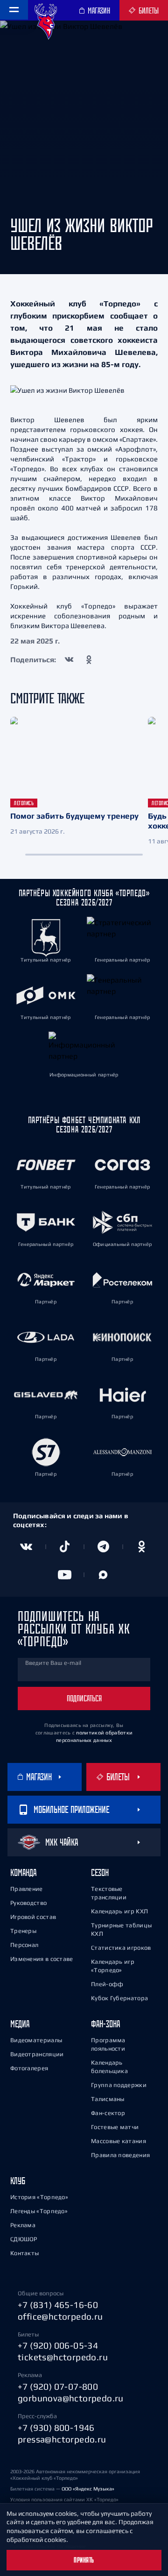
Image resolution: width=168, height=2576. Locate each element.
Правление (27, 1889)
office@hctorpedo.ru (60, 2316)
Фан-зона (105, 2024)
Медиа (20, 2024)
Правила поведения (120, 2155)
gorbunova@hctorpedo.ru (71, 2398)
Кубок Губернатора (119, 1998)
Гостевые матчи (115, 2127)
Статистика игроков (121, 1948)
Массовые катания (119, 2141)
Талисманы (108, 2099)
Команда (23, 1872)
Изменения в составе (42, 1959)
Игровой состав (33, 1917)
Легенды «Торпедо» (39, 2211)
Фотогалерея (29, 2068)
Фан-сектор (108, 2113)
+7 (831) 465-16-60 (58, 2305)
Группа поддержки (119, 2085)
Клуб (18, 2181)
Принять (84, 2560)
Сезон (100, 1872)
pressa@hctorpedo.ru (62, 2439)
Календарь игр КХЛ (119, 1911)
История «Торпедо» (39, 2197)
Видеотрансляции (37, 2054)
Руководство (28, 1903)
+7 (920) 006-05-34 (58, 2345)
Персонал (24, 1945)
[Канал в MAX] (103, 1575)
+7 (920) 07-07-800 (58, 2386)
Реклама (23, 2225)
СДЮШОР (24, 2239)
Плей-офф (107, 1984)
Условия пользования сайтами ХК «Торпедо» (64, 2499)
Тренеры (23, 1931)
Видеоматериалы (36, 2040)
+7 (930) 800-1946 (56, 2427)
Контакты (24, 2253)
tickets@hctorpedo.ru (63, 2357)
